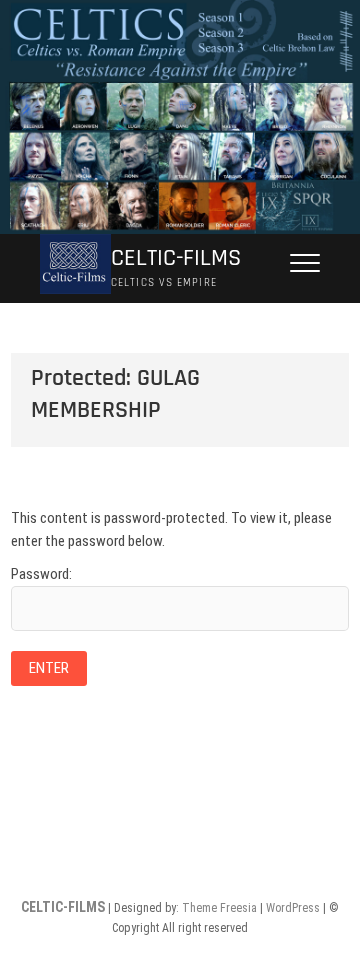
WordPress (293, 908)
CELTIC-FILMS (176, 258)
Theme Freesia (219, 908)
